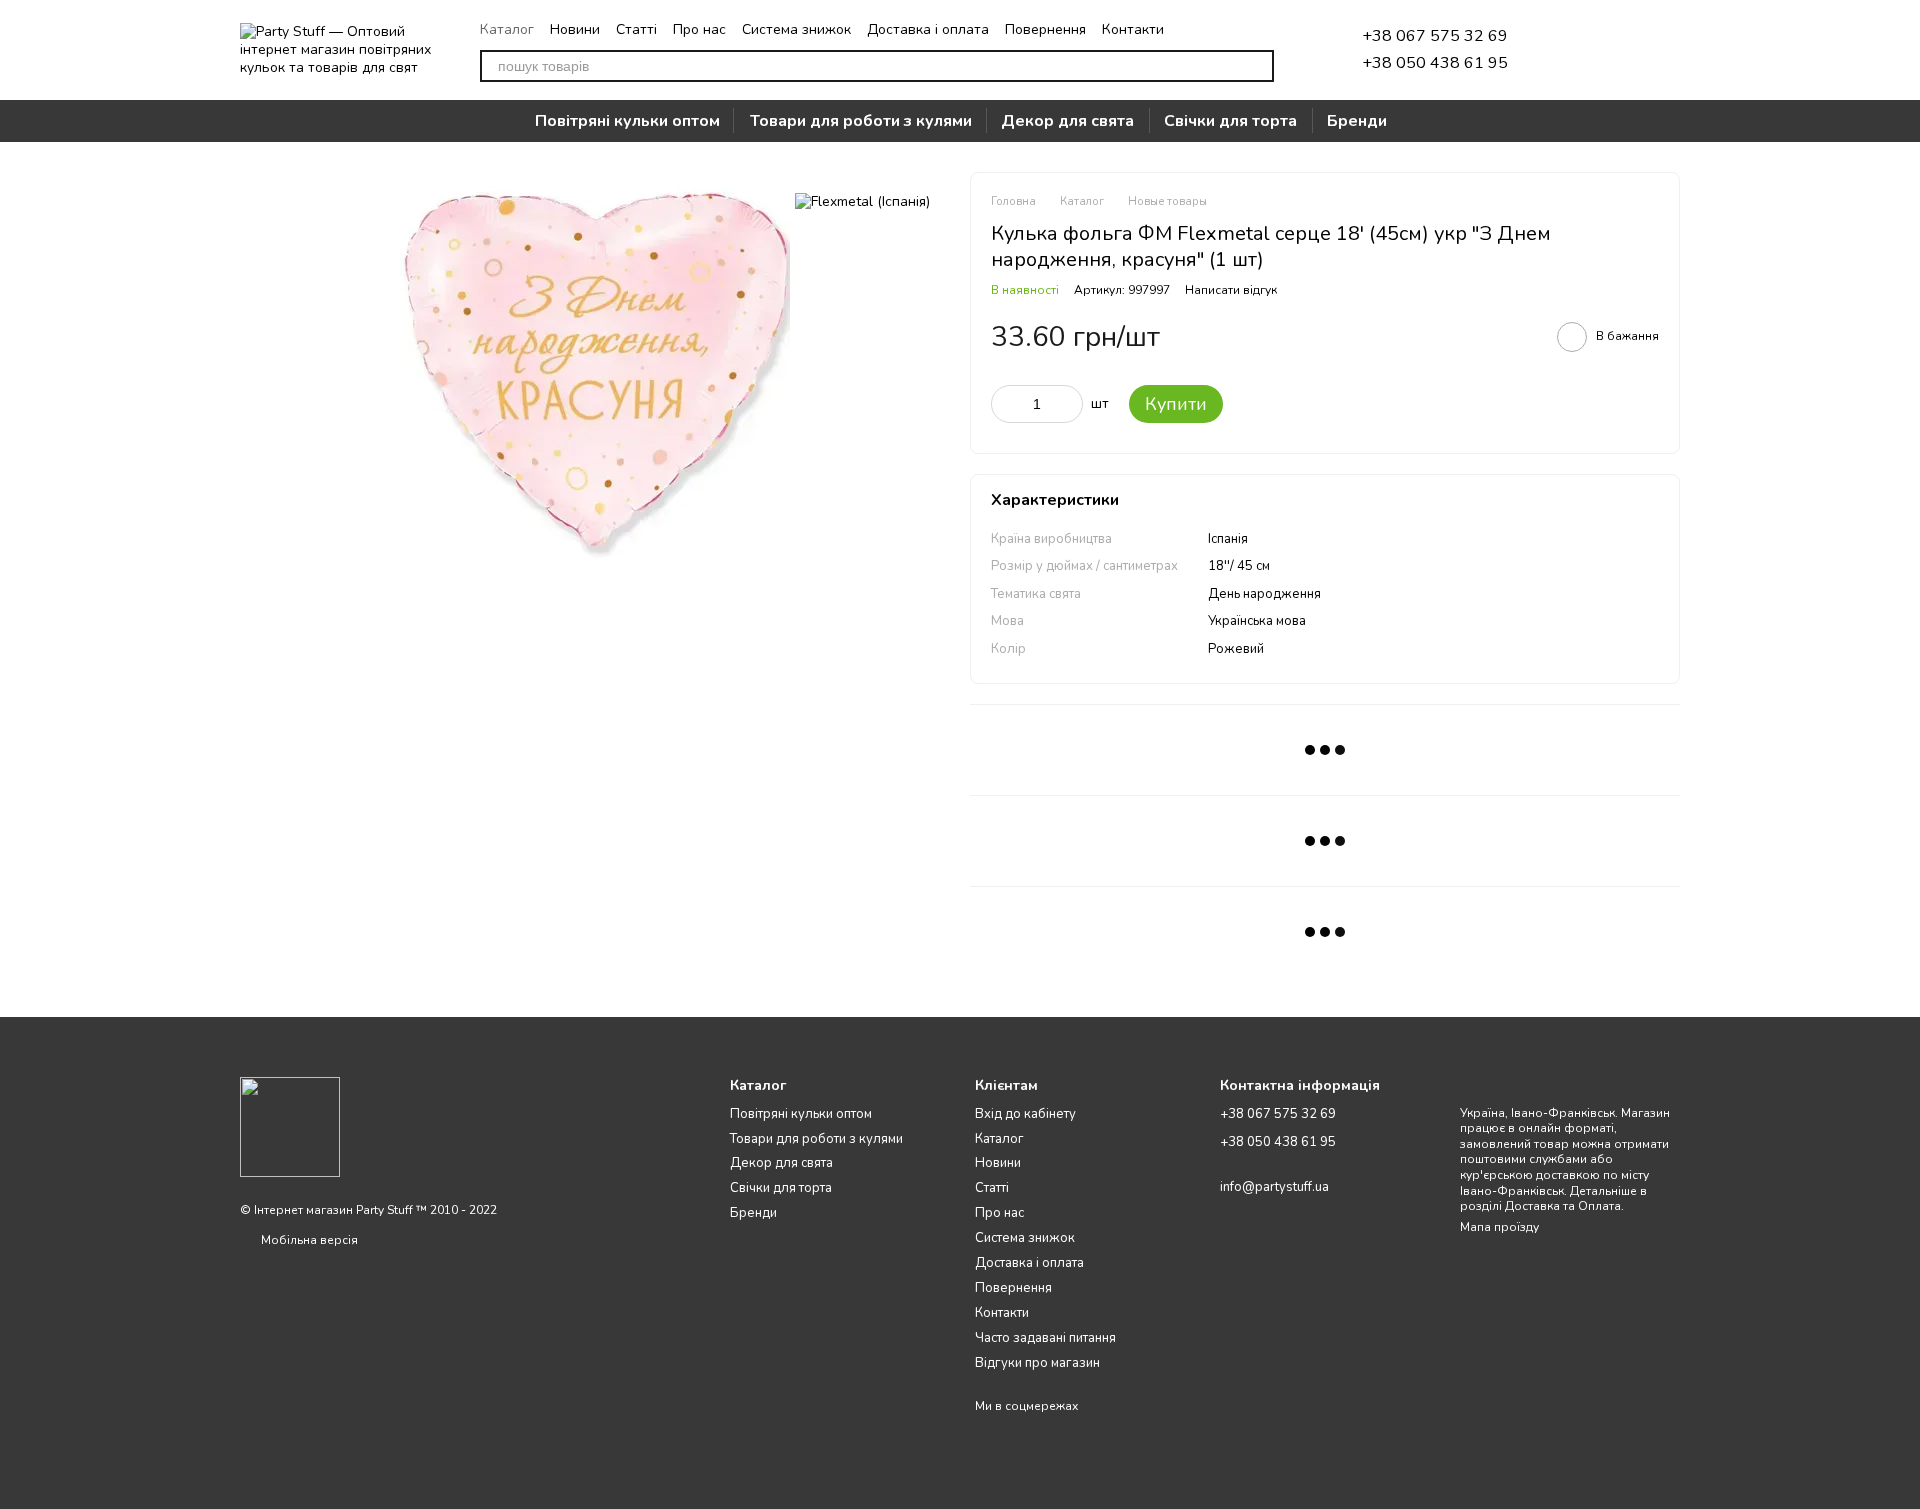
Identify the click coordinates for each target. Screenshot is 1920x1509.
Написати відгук (1231, 290)
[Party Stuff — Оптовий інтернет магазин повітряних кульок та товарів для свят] (290, 1126)
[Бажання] (1560, 50)
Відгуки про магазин (1037, 1363)
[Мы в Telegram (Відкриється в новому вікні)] (1194, 29)
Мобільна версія (308, 1240)
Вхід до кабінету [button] (1025, 1114)
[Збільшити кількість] (1068, 404)
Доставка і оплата (928, 29)
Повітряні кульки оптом (627, 121)
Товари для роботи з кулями (861, 121)
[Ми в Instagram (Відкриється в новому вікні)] (1218, 29)
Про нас (699, 29)
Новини (575, 29)
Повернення (1045, 29)
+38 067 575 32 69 (1435, 36)
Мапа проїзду (1499, 1227)
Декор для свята (1067, 121)
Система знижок (796, 29)
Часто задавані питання (1045, 1338)
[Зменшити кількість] (1006, 404)
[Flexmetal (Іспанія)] (862, 201)
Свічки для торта (1230, 121)
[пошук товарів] (1258, 66)
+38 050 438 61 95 (1435, 63)
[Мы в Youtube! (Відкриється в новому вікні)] (1266, 29)
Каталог (507, 29)
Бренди (1357, 121)
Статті (636, 29)
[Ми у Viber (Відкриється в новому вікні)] (1242, 29)
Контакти (1133, 29)
